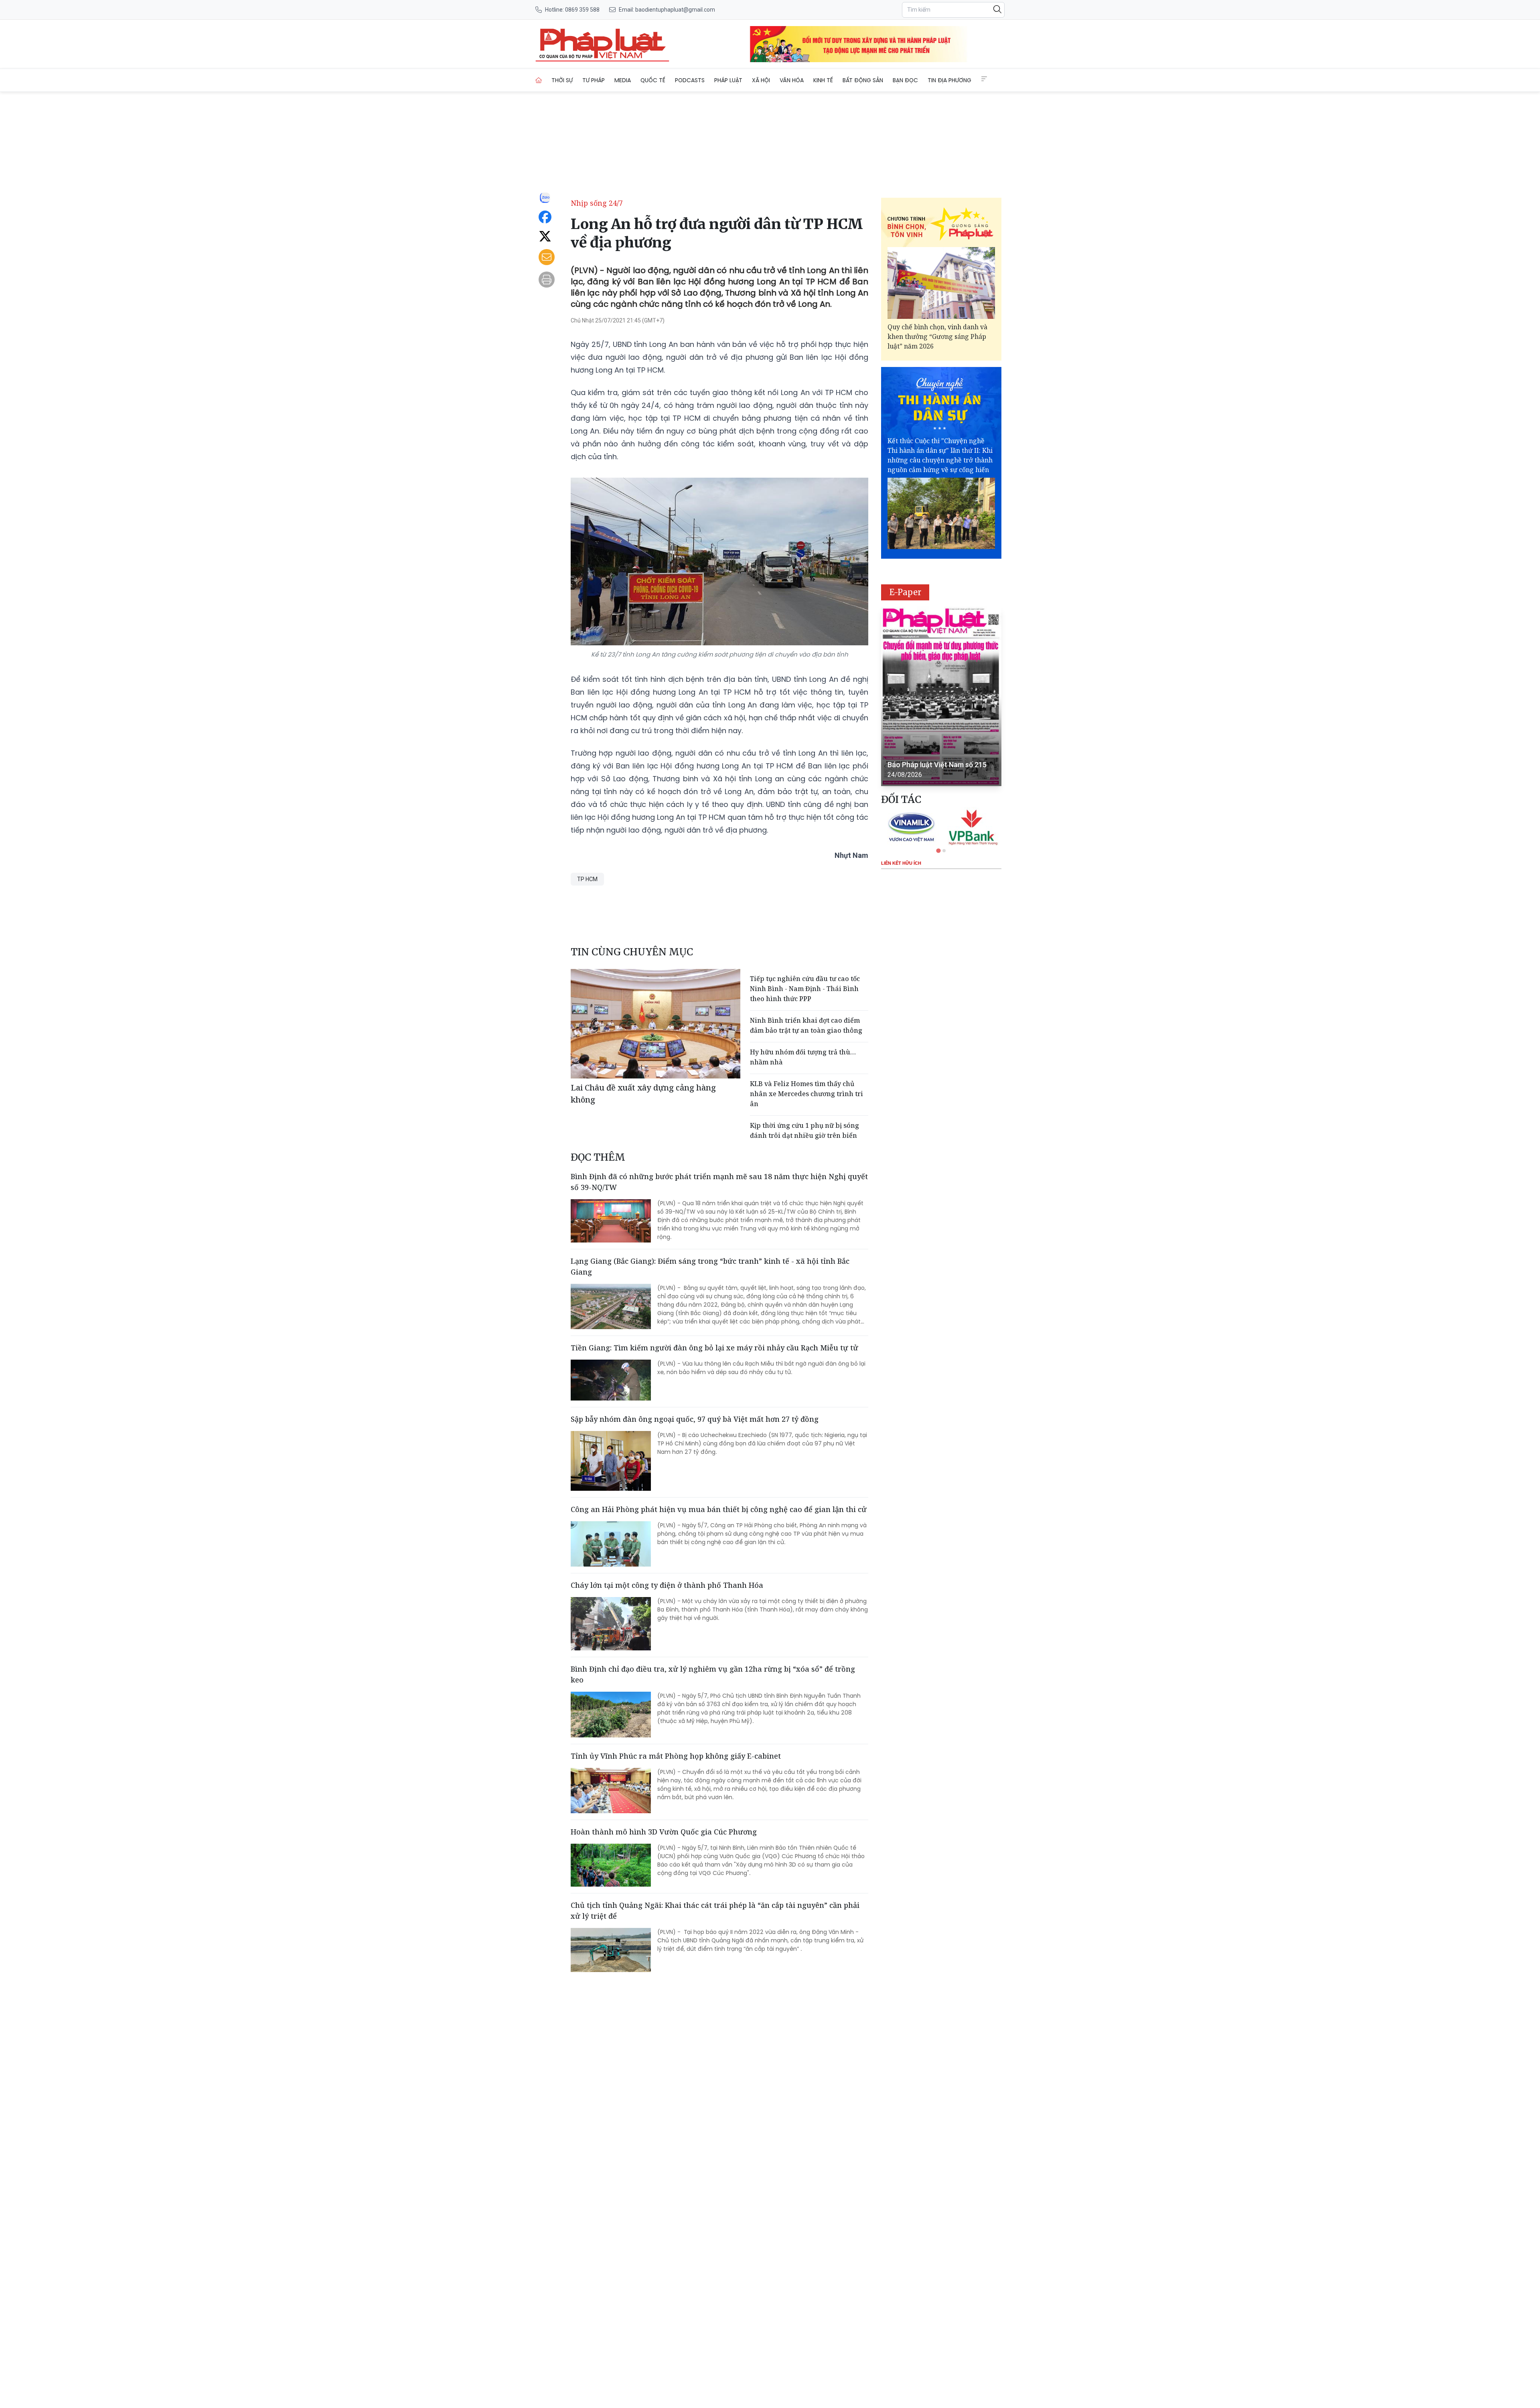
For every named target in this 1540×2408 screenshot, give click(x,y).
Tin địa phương (949, 80)
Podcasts (690, 80)
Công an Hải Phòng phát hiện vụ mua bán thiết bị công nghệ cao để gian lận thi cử (719, 1509)
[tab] (938, 851)
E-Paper (905, 592)
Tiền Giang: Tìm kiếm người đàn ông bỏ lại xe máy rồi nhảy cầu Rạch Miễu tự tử (714, 1348)
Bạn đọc (905, 80)
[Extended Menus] (984, 79)
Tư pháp (594, 80)
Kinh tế (823, 80)
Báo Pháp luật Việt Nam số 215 (937, 765)
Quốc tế (653, 80)
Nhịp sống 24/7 (597, 203)
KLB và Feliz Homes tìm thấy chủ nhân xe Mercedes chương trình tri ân (806, 1094)
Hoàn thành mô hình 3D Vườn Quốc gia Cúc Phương (664, 1832)
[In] (547, 280)
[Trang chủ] (539, 80)
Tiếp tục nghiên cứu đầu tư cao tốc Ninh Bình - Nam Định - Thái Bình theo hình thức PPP (805, 989)
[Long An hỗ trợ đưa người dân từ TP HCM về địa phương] (602, 44)
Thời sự (562, 80)
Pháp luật (728, 80)
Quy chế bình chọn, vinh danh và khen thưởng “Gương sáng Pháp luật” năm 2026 (937, 336)
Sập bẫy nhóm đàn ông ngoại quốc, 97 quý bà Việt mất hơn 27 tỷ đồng (695, 1419)
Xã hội (761, 80)
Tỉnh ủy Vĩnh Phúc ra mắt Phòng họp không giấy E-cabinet (676, 1756)
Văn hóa (792, 80)
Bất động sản (863, 80)
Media (623, 80)
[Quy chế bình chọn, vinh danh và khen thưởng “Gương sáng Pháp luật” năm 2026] (941, 283)
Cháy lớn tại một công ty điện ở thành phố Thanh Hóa (667, 1585)
